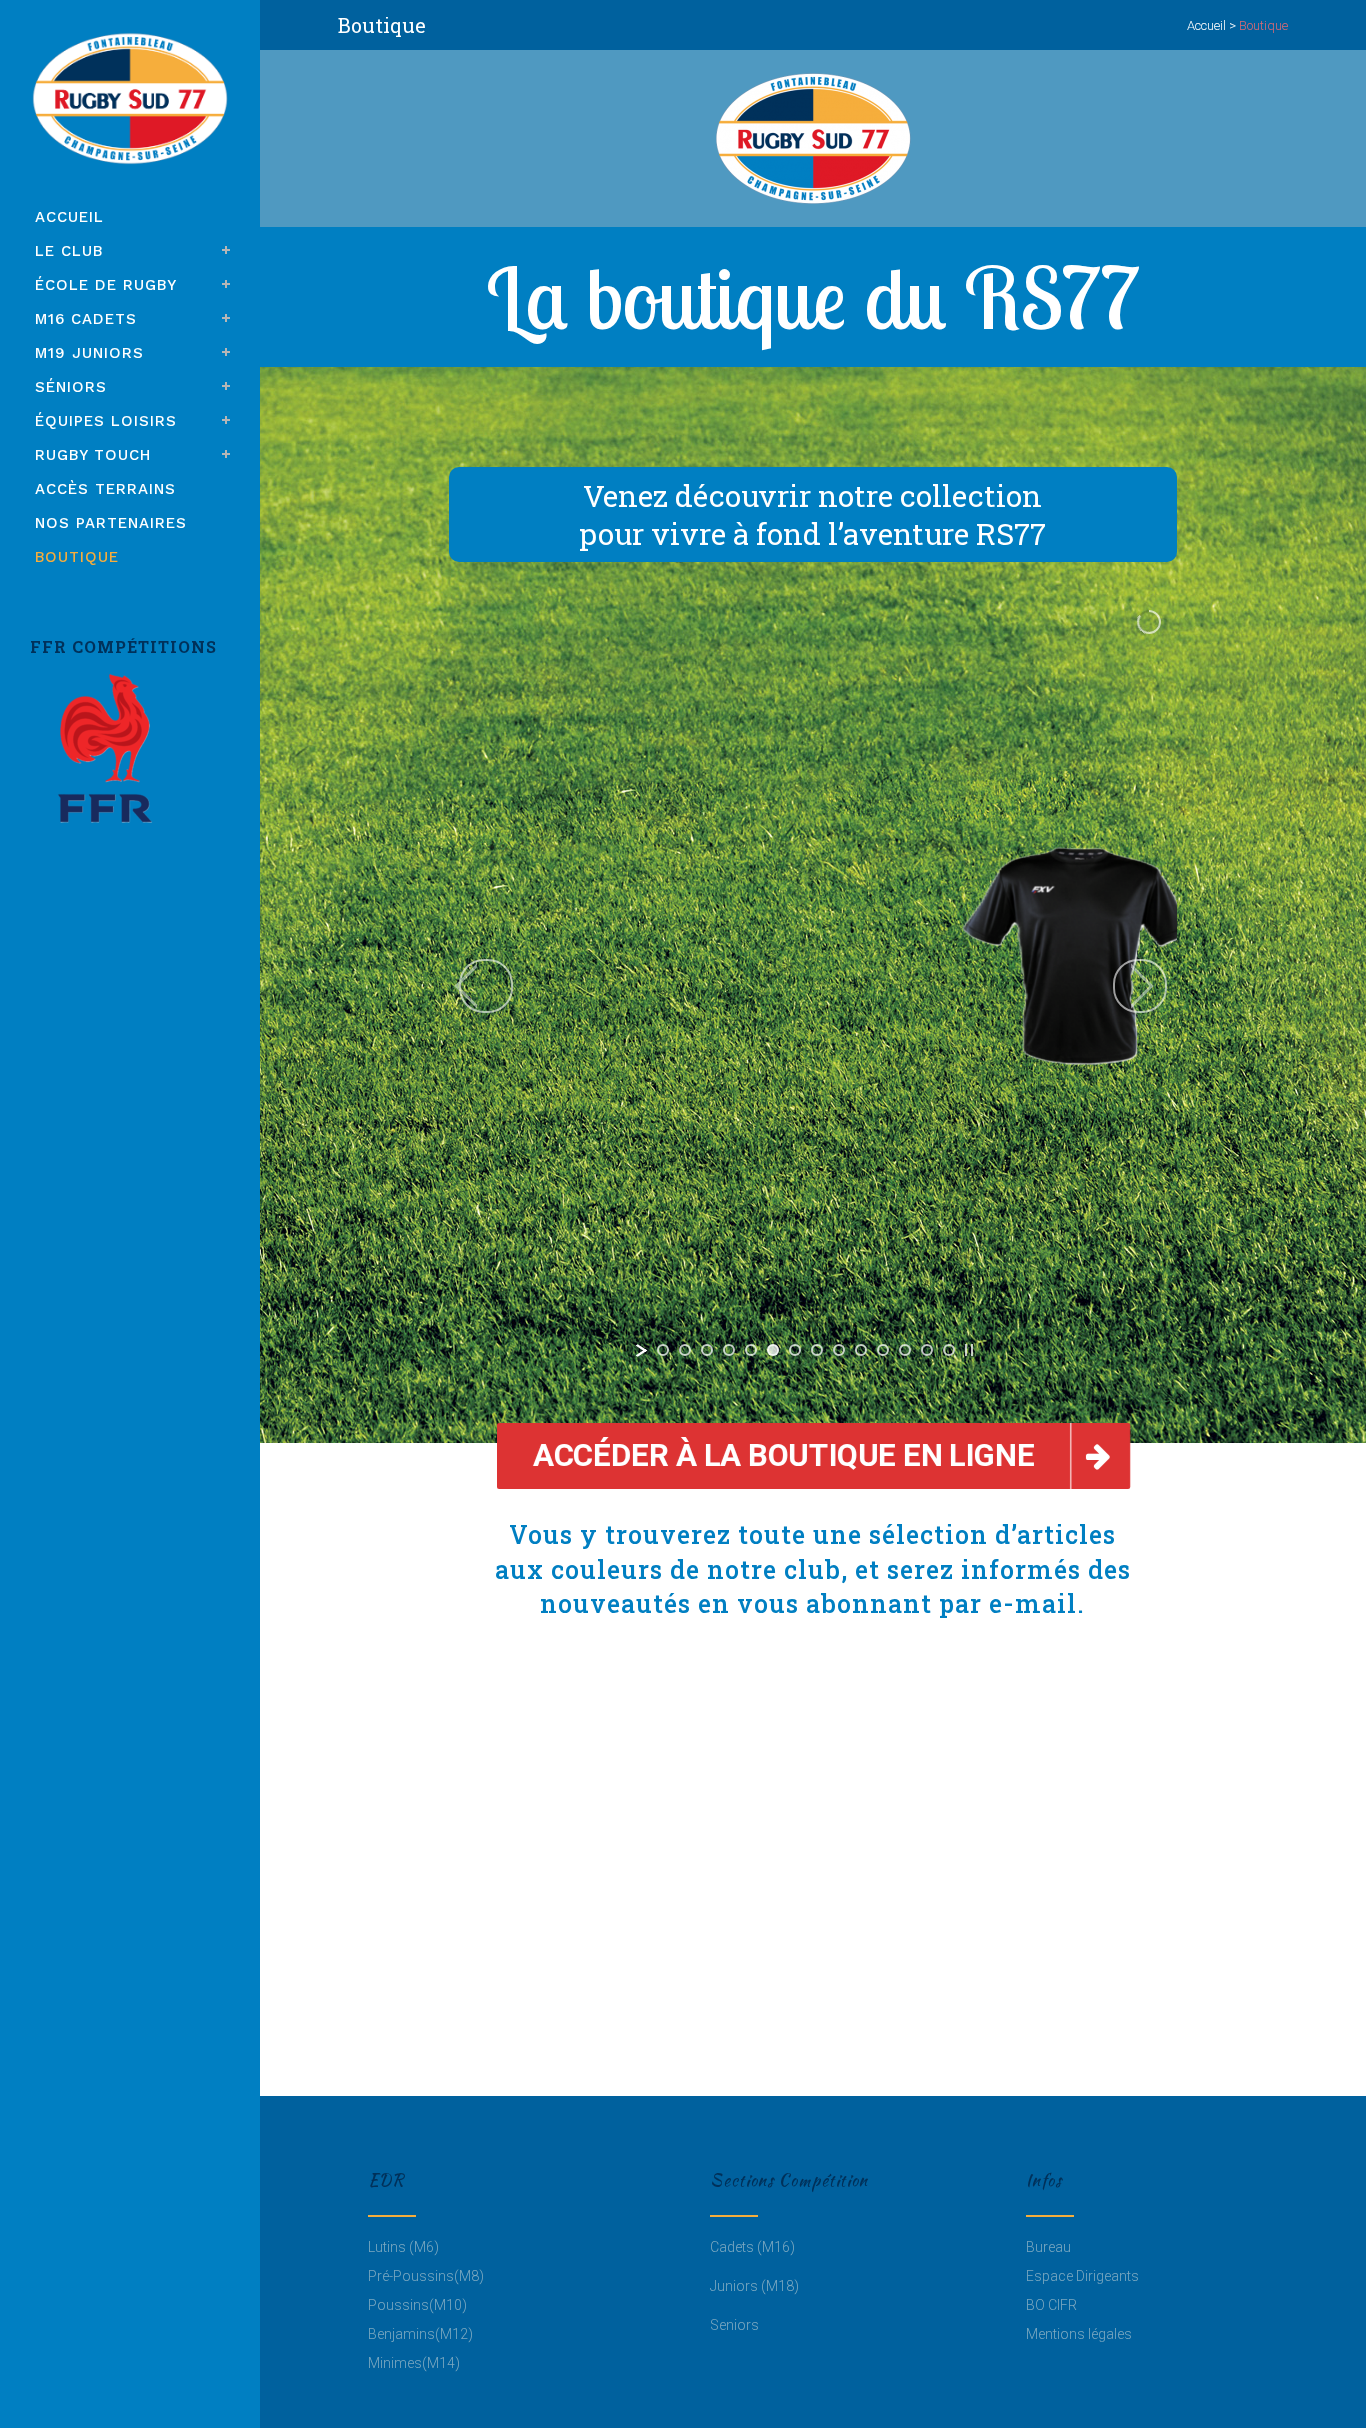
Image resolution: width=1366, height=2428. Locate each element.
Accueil (1206, 25)
